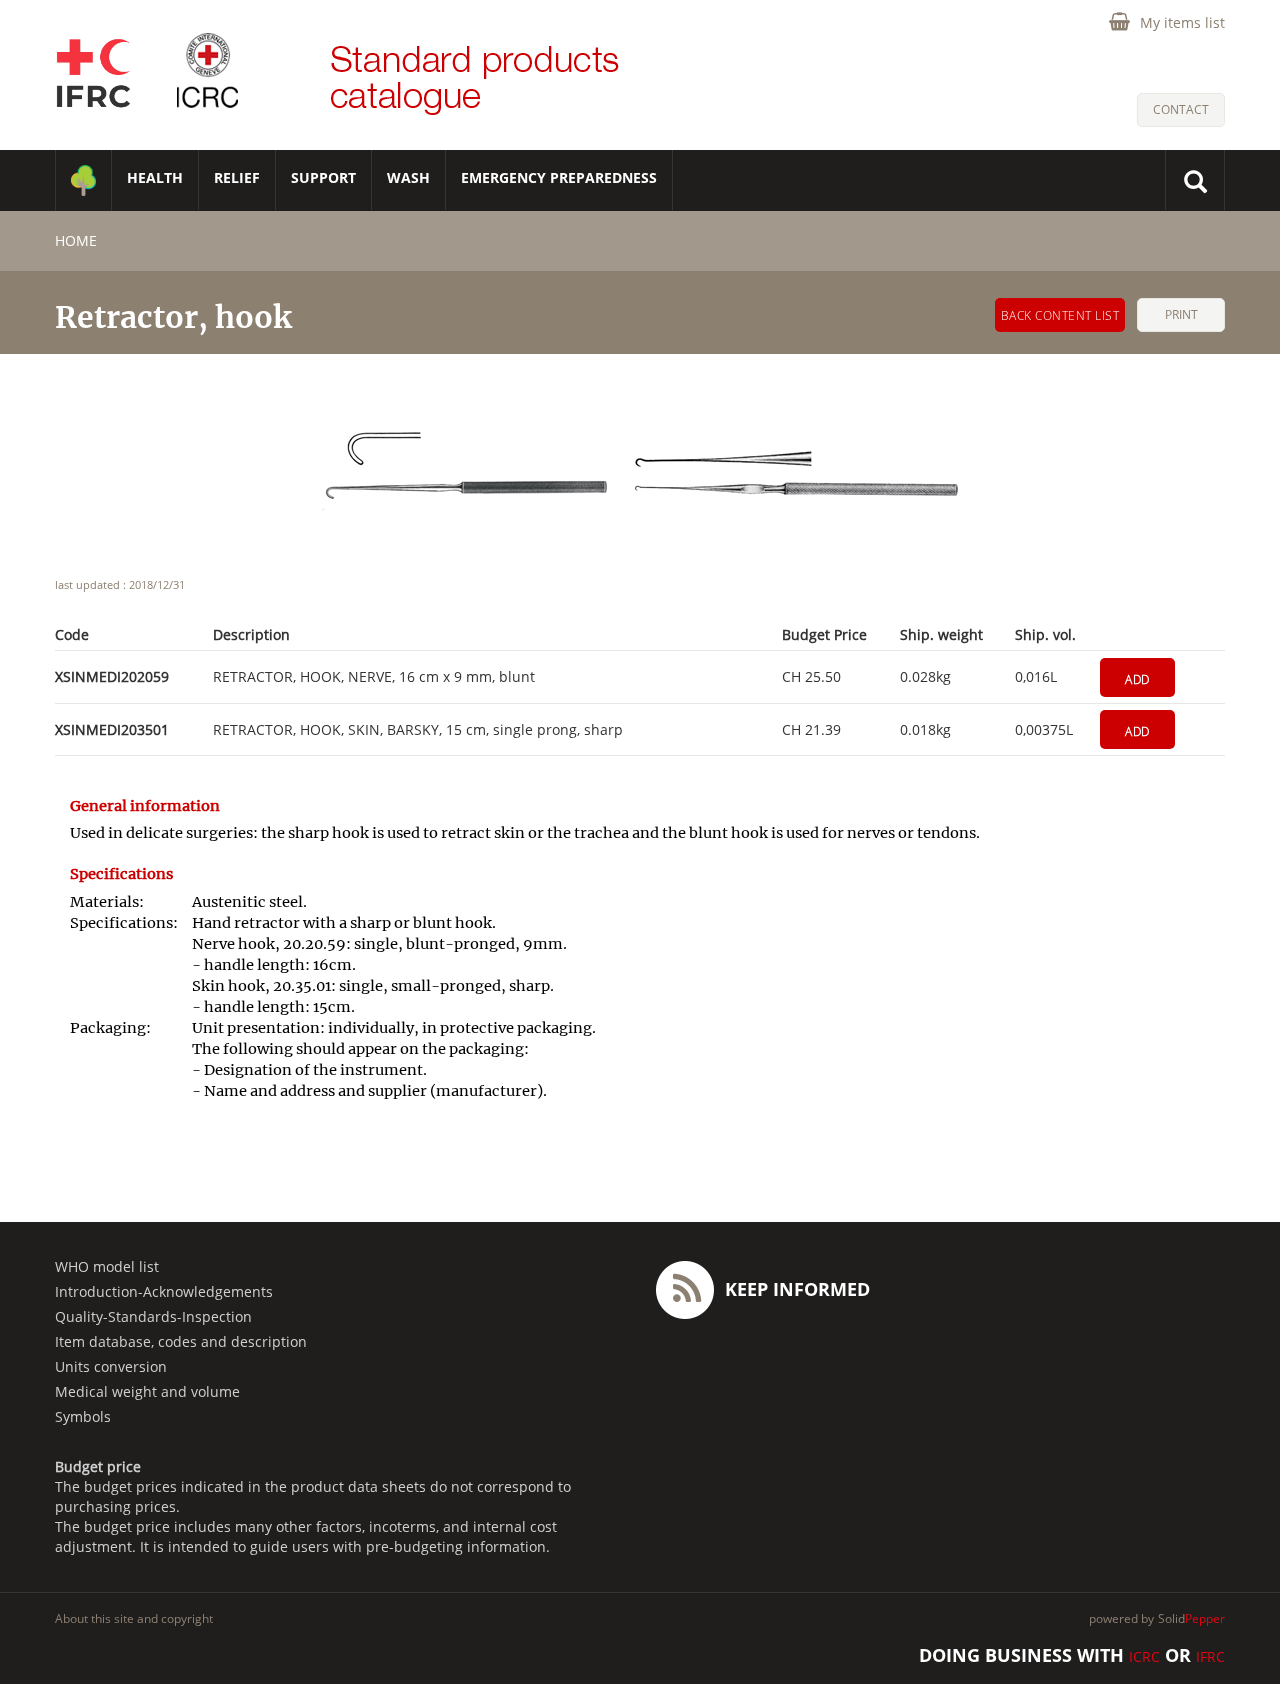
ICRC (1144, 1656)
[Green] (83, 180)
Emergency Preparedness (559, 177)
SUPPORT (323, 177)
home (76, 240)
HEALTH (155, 177)
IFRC (1210, 1656)
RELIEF (237, 177)
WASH (408, 177)
